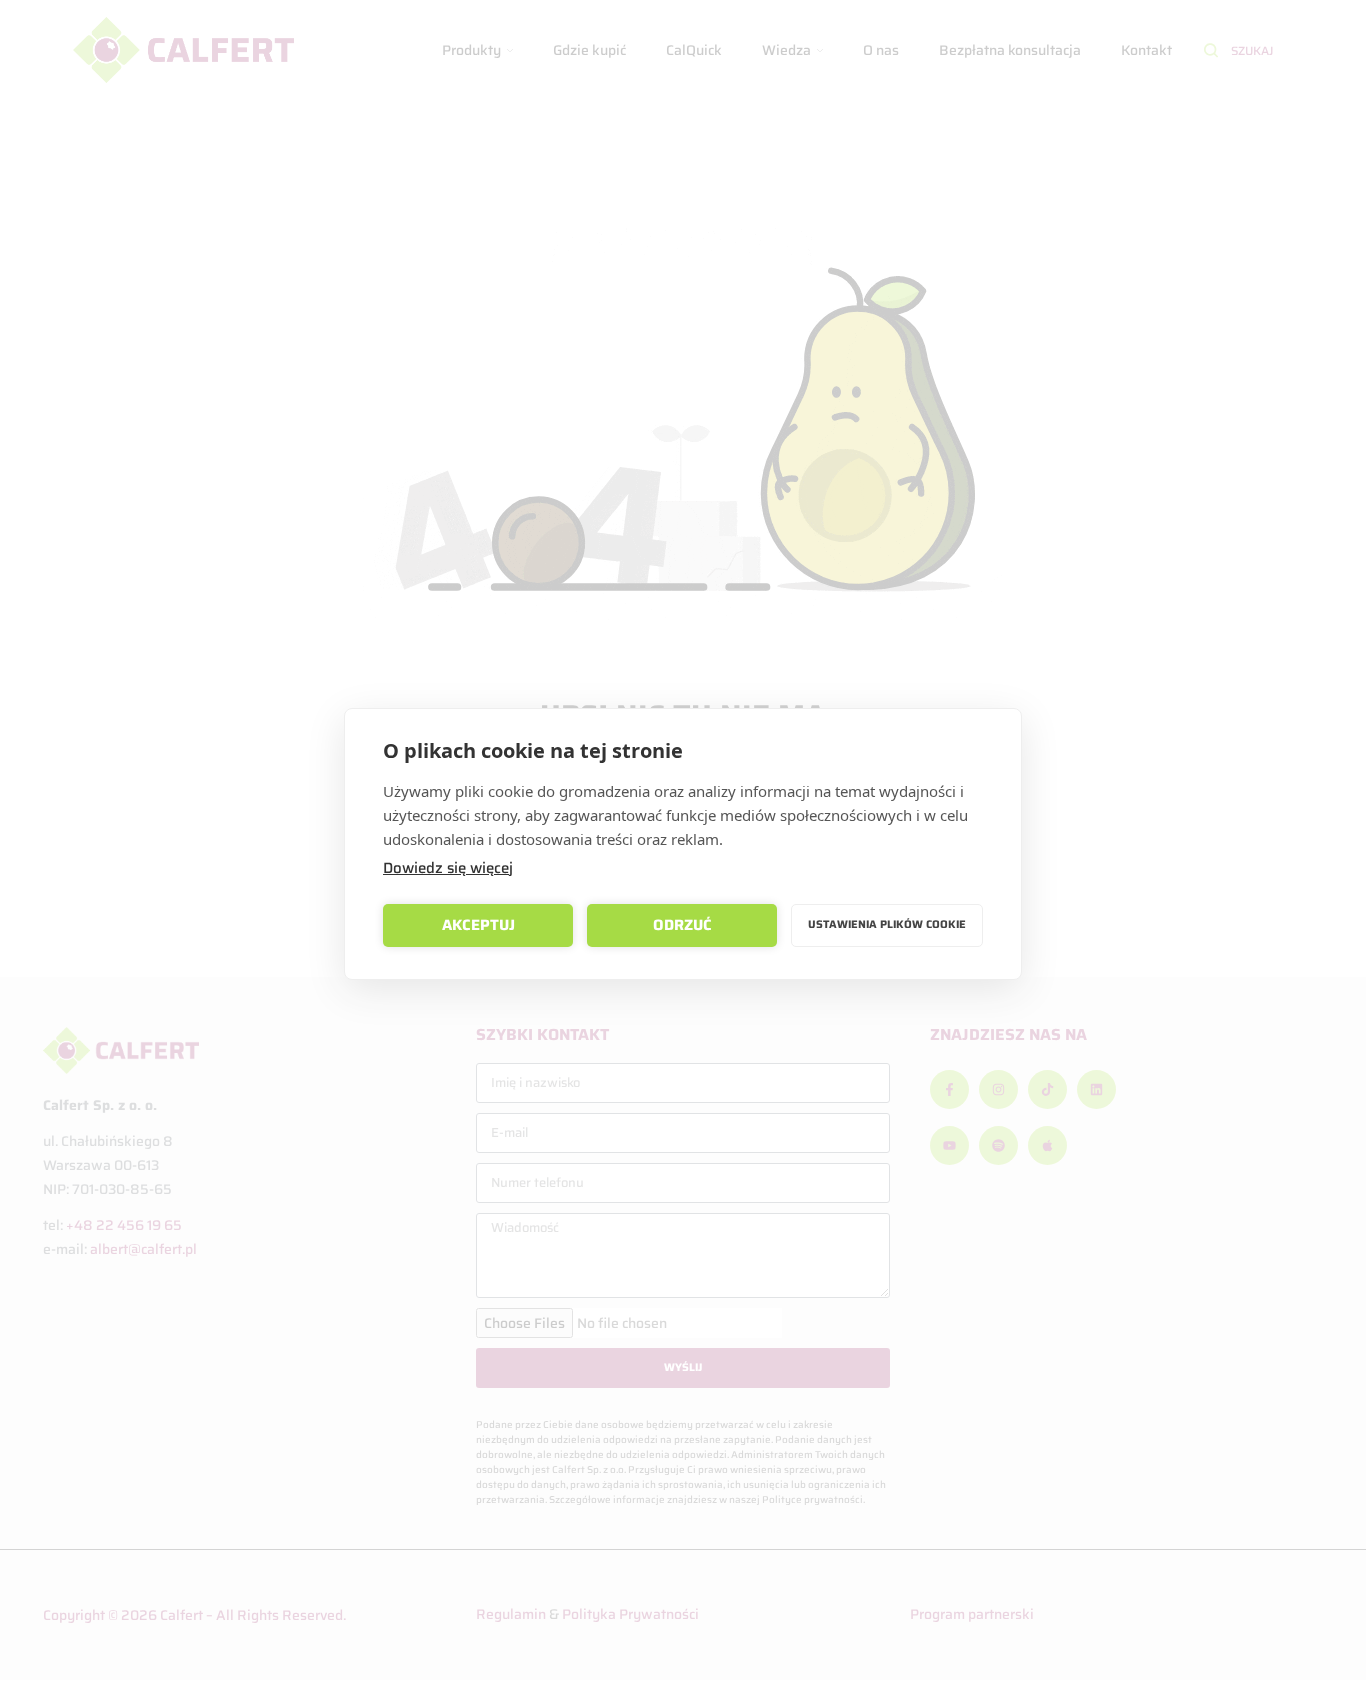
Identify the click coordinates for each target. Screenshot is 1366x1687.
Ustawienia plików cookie (887, 924)
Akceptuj (478, 925)
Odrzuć (682, 925)
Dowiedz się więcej (448, 868)
